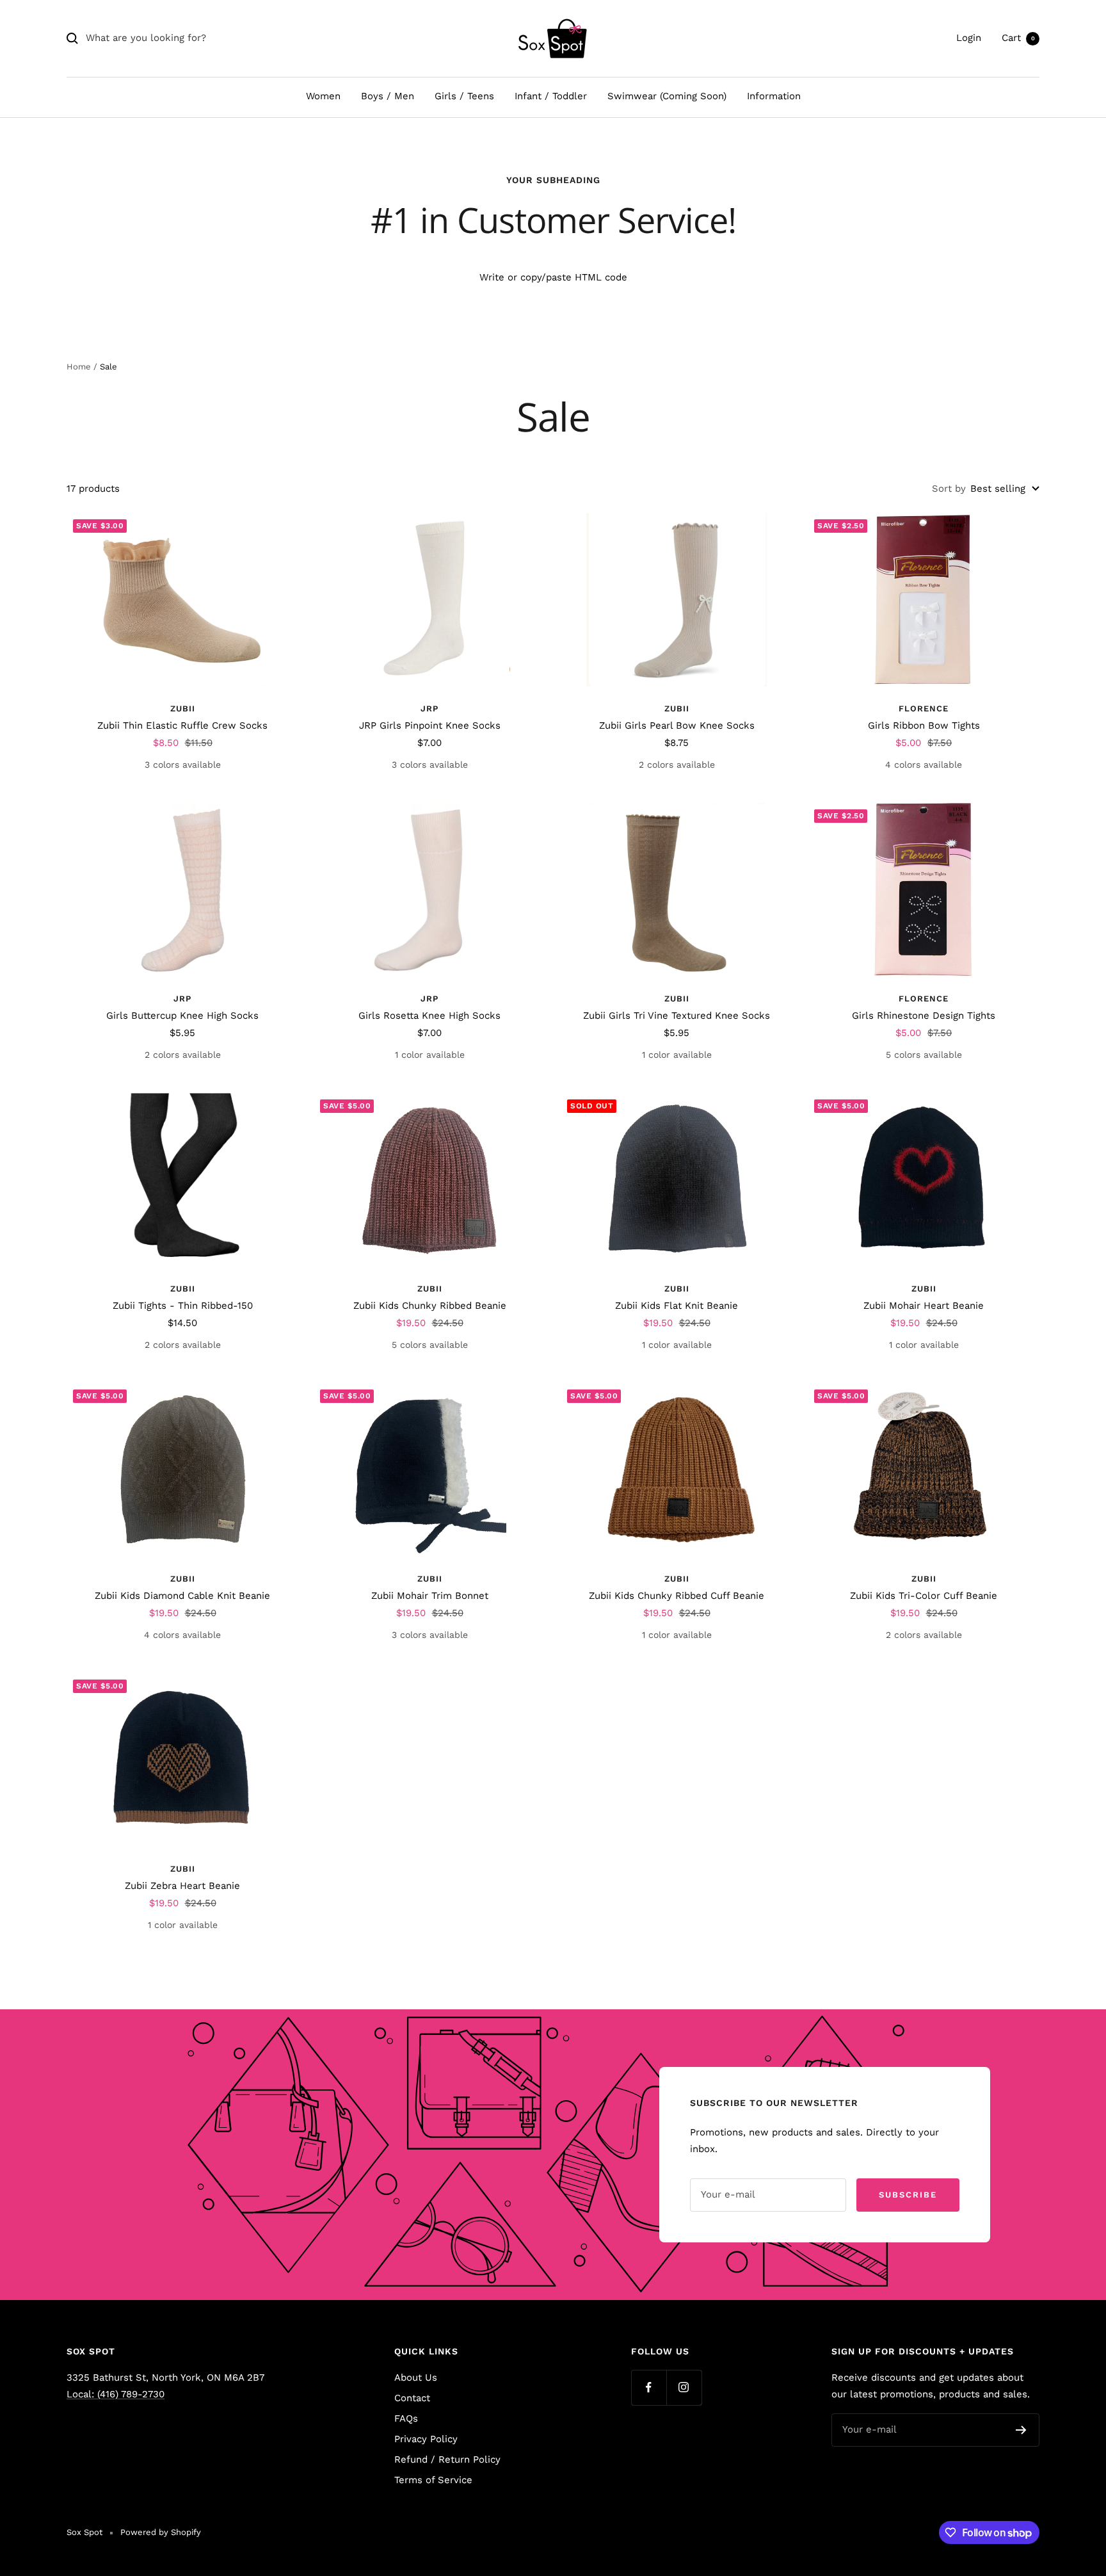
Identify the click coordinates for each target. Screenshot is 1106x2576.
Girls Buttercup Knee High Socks (182, 1016)
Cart (1018, 38)
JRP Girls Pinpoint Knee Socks (430, 725)
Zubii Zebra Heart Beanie (182, 1886)
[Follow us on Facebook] (649, 2387)
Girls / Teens (464, 96)
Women (323, 96)
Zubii (183, 709)
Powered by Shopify (161, 2532)
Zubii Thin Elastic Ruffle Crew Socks (182, 725)
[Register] (1021, 2430)
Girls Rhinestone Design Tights (924, 1016)
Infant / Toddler (551, 96)
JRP (429, 709)
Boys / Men (388, 96)
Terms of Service (433, 2480)
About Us (416, 2378)
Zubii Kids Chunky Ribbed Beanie (430, 1306)
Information (774, 96)
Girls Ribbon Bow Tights (924, 725)
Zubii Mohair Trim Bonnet (430, 1596)
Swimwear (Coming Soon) (667, 96)
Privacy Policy (426, 2439)
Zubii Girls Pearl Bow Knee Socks (677, 725)
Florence (924, 709)
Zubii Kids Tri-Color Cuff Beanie (924, 1596)
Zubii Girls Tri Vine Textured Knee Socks (677, 1016)
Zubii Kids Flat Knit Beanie (677, 1306)
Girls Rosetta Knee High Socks (429, 1016)
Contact (412, 2398)
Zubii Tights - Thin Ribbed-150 (183, 1306)
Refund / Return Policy (447, 2459)
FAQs (406, 2418)
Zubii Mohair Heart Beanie (924, 1306)
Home (79, 367)
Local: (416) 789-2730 (116, 2394)
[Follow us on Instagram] (684, 2387)
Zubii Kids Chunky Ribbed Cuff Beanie (677, 1596)
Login (969, 38)
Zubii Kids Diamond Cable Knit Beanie (182, 1596)
